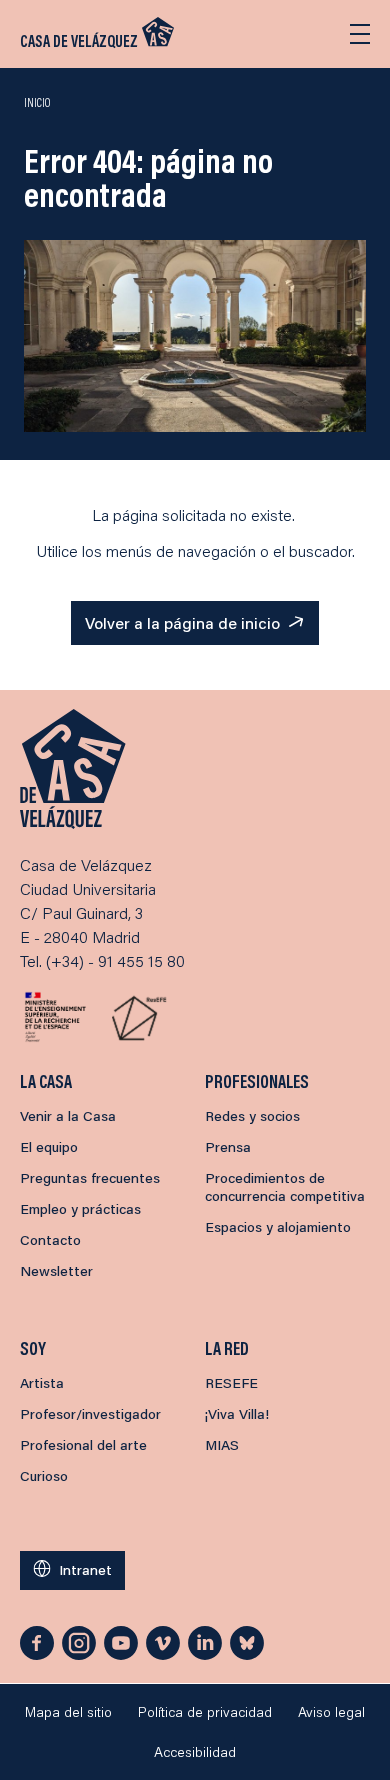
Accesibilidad (195, 1752)
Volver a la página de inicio (182, 622)
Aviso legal (331, 1712)
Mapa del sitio (68, 1712)
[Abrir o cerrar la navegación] (360, 34)
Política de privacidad (205, 1712)
